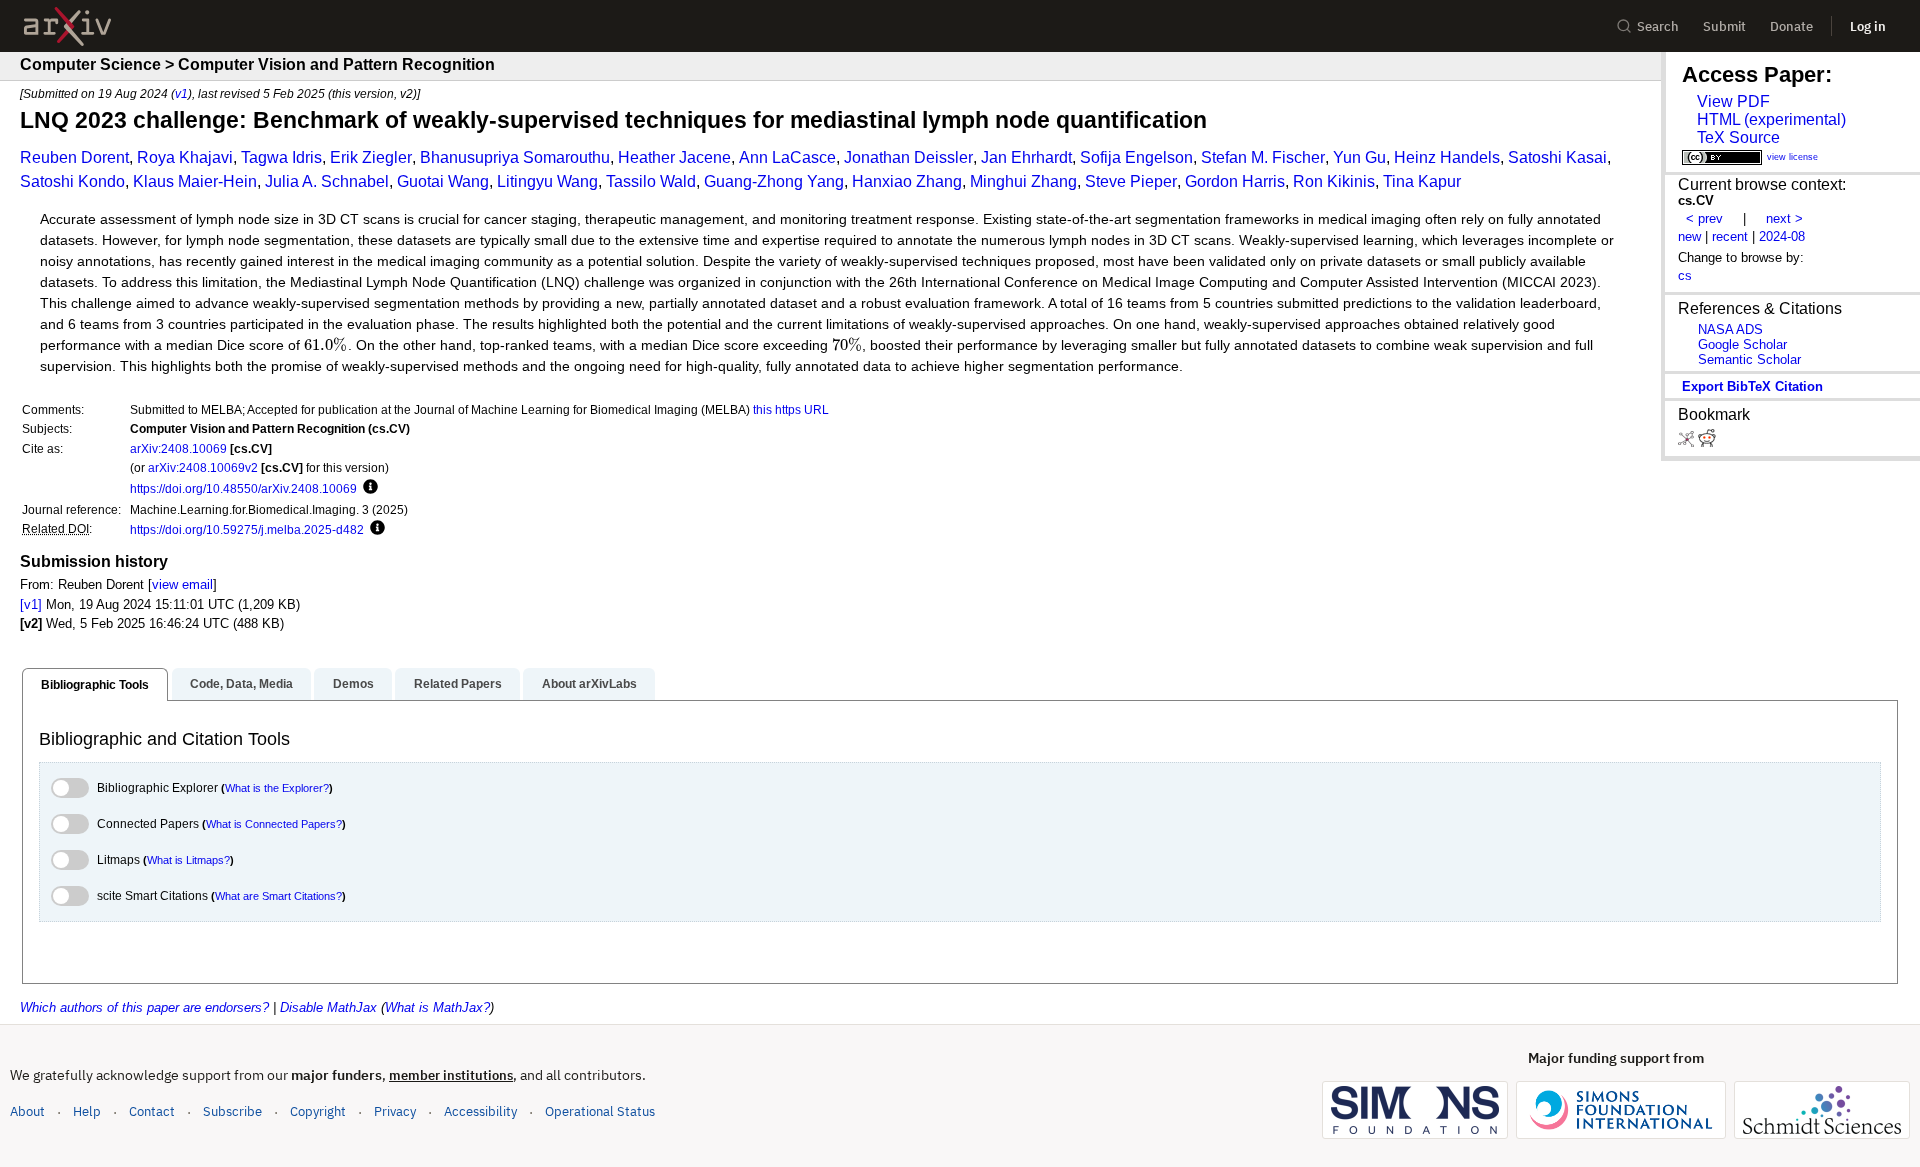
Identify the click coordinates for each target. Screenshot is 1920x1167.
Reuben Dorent (74, 157)
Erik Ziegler (371, 157)
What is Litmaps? (188, 860)
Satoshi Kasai (1557, 157)
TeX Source (1738, 137)
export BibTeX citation (1752, 386)
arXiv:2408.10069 (178, 448)
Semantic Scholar (1749, 359)
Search (1658, 26)
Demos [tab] (353, 684)
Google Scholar (1742, 344)
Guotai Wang (443, 181)
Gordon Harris (1235, 181)
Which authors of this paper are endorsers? (144, 1007)
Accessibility (480, 1111)
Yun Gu (1359, 157)
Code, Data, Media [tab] (241, 684)
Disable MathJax (328, 1007)
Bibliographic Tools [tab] (95, 685)
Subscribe (232, 1111)
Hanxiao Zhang (907, 181)
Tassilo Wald (651, 181)
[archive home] (67, 26)
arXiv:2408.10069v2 (203, 467)
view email (182, 584)
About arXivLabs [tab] (589, 684)
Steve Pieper (1131, 181)
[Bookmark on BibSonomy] (1688, 442)
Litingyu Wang (547, 181)
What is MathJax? (437, 1007)
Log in (1868, 26)
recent (1730, 236)
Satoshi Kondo (72, 181)
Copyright (318, 1111)
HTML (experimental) (1771, 119)
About (27, 1111)
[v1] (31, 604)
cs (1685, 275)
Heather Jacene (674, 157)
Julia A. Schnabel (327, 181)
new (1689, 236)
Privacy (395, 1111)
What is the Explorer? (277, 788)
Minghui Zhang (1023, 181)
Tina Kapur (1422, 181)
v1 (181, 93)
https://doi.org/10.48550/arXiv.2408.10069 (243, 488)
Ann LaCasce (787, 157)
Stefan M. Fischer (1263, 157)
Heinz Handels (1447, 157)
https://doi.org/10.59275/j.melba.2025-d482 (247, 529)
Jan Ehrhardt (1026, 157)
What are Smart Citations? (278, 896)
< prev (1704, 218)
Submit (1724, 26)
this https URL (791, 409)
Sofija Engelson (1136, 157)
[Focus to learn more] (367, 488)
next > (1784, 218)
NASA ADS (1730, 329)
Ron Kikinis (1334, 181)
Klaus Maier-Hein (195, 181)
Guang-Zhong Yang (774, 181)
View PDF (1733, 101)
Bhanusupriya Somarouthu (515, 157)
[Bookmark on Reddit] (1707, 442)
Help (87, 1111)
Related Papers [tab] (458, 684)
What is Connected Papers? (274, 824)
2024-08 (1782, 236)
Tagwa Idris (281, 157)
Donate (1791, 26)
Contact (152, 1111)
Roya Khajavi (185, 157)
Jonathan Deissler (908, 157)
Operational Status (600, 1111)
